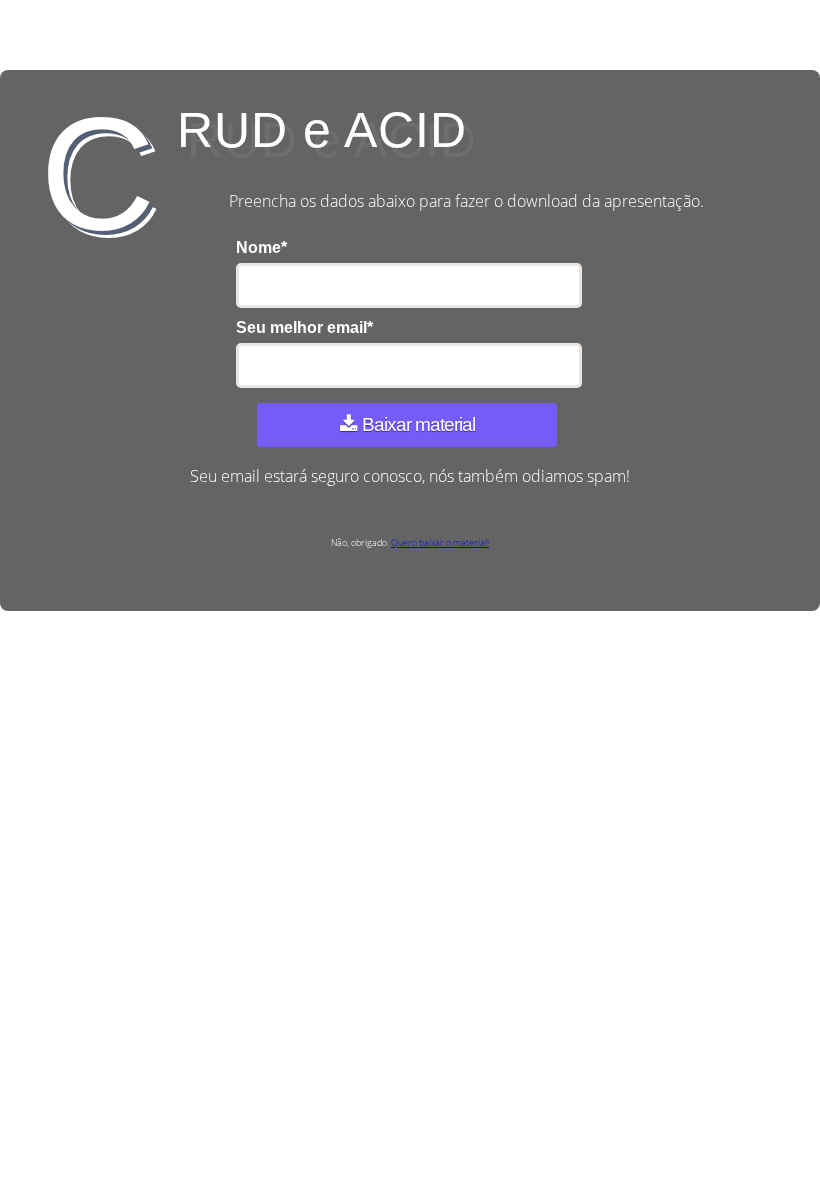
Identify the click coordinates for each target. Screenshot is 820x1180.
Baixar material (418, 424)
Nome (261, 247)
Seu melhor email (304, 327)
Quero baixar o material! (440, 542)
